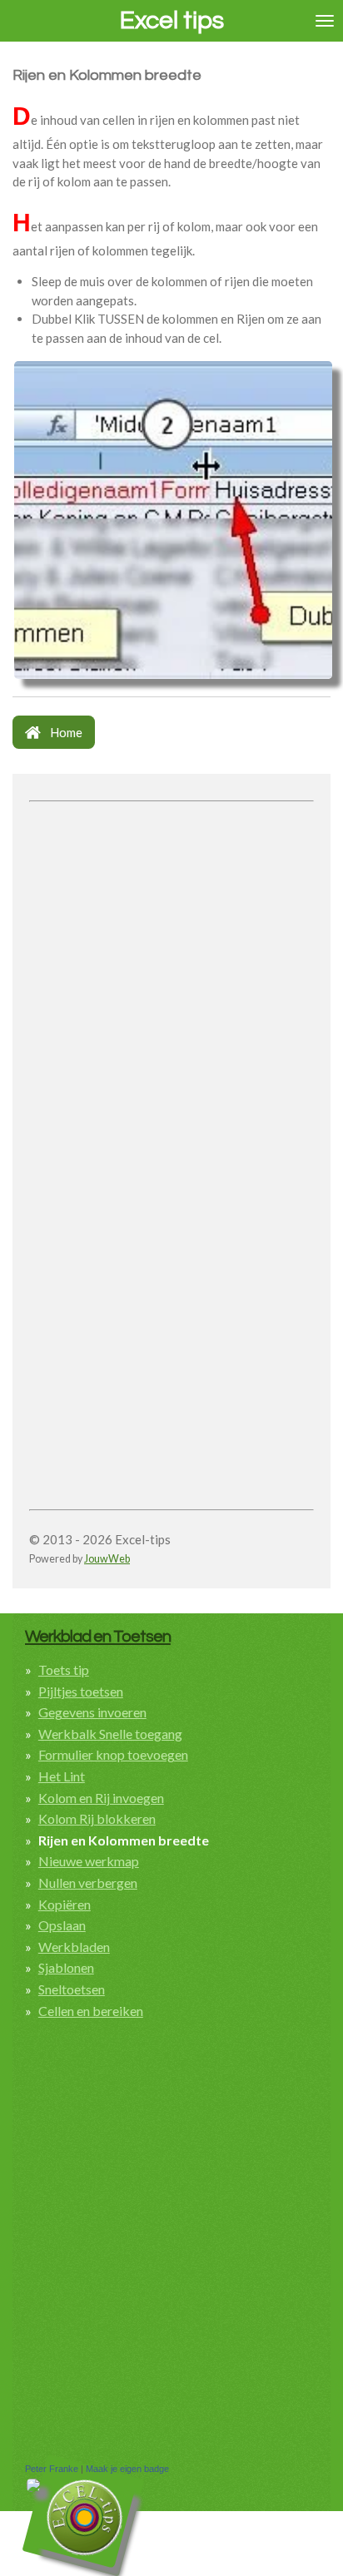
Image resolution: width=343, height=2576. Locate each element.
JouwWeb (107, 1559)
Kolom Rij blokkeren (97, 1818)
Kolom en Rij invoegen (101, 1798)
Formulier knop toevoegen (113, 1754)
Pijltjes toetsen (81, 1691)
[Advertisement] (171, 980)
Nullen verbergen (88, 1882)
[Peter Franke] (33, 2488)
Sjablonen (66, 1967)
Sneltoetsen (72, 1989)
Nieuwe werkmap (89, 1861)
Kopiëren (65, 1904)
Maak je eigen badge (127, 2469)
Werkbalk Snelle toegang (110, 1734)
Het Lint (62, 1776)
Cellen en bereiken (91, 2011)
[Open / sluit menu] (325, 21)
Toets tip (64, 1669)
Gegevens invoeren (92, 1712)
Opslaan (62, 1925)
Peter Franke (52, 2469)
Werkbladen (74, 1947)
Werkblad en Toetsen (98, 1636)
